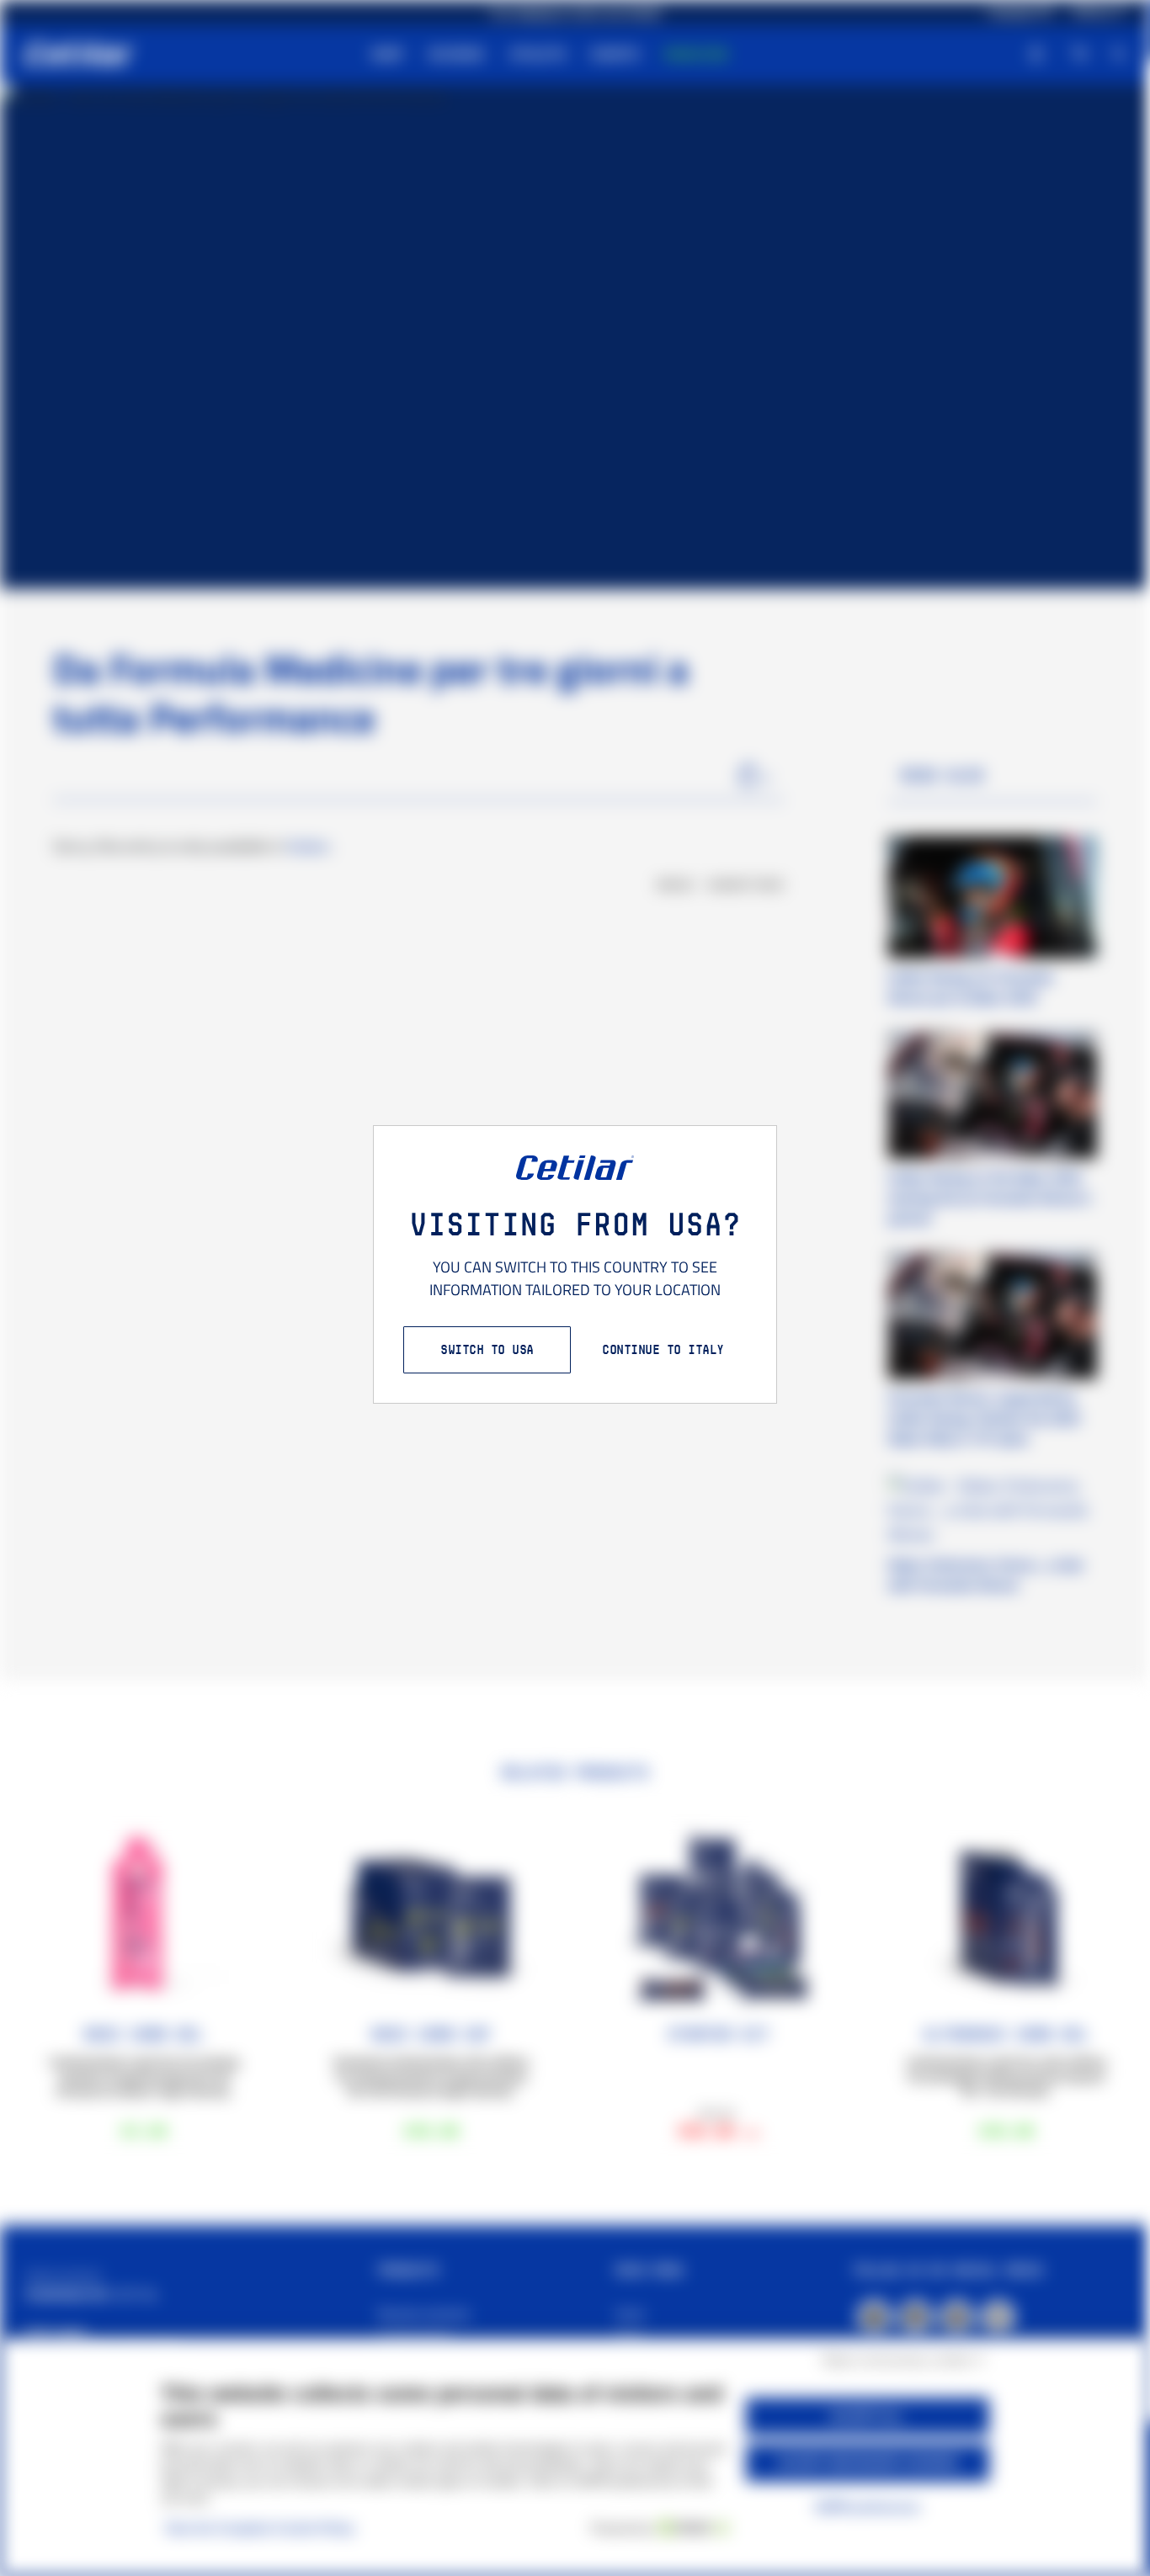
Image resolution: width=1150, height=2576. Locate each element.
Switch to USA (487, 1349)
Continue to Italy (663, 1349)
